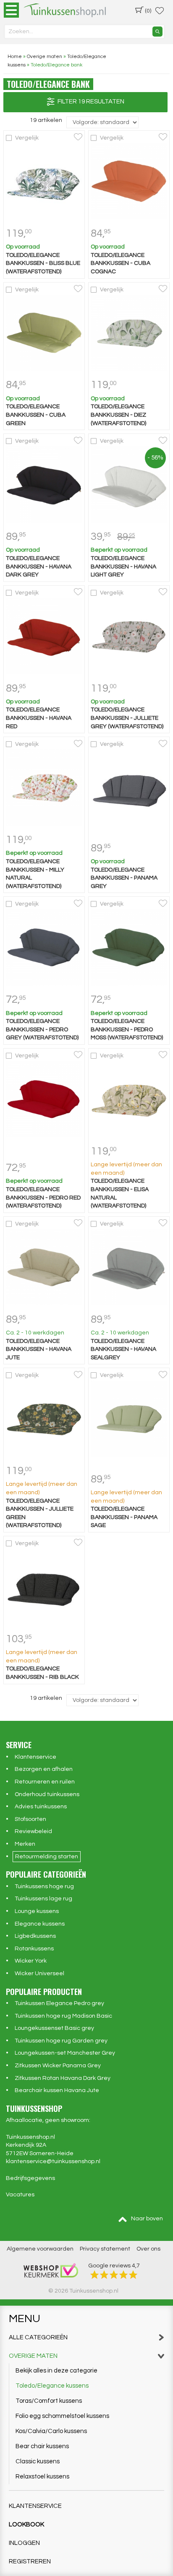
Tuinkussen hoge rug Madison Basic (63, 2016)
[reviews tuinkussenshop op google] (114, 2274)
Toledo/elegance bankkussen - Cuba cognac (121, 263)
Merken (25, 1844)
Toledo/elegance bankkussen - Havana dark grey (39, 567)
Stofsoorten (30, 1819)
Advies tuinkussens (41, 1807)
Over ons (148, 2249)
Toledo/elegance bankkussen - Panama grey (124, 878)
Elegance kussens (40, 1924)
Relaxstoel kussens (42, 2477)
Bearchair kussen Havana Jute (57, 2090)
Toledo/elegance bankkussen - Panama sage (124, 1517)
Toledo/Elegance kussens (52, 2386)
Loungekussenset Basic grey (54, 2028)
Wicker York (31, 1961)
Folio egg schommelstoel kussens (62, 2416)
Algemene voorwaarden (40, 2249)
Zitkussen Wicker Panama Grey (58, 2066)
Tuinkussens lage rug (43, 1899)
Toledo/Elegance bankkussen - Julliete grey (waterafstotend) (127, 718)
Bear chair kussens (42, 2446)
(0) (148, 11)
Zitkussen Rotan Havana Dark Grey (63, 2078)
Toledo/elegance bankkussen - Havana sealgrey (123, 1349)
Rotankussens (34, 1949)
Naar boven (147, 2219)
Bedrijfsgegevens (30, 2178)
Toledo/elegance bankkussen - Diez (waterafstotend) (118, 415)
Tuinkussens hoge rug (44, 1886)
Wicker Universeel (39, 1974)
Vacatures (20, 2195)
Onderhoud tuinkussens (47, 1794)
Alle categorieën (38, 2337)
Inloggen (24, 2543)
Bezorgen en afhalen (44, 1769)
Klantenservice (35, 1757)
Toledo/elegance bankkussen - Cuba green (36, 415)
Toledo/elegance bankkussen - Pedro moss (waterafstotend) (127, 1029)
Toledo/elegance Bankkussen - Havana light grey (123, 567)
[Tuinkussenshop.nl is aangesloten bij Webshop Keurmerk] (51, 2270)
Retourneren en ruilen (45, 1782)
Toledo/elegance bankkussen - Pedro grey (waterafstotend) (42, 1029)
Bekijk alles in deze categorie (56, 2371)
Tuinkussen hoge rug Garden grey (61, 2041)
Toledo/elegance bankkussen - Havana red (39, 718)
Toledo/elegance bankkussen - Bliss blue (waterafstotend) (43, 263)
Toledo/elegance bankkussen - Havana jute (39, 1349)
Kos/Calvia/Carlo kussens (51, 2431)
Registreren (30, 2561)
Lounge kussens (37, 1911)
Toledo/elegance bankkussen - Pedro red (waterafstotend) (43, 1198)
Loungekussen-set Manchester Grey (65, 2053)
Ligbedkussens (35, 1936)
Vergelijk (27, 138)
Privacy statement (105, 2249)
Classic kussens (38, 2461)
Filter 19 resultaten (90, 102)
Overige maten (33, 2356)
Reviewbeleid (33, 1831)
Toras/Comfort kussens (49, 2401)
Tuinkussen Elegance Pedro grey (59, 2003)
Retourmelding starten (47, 1857)
